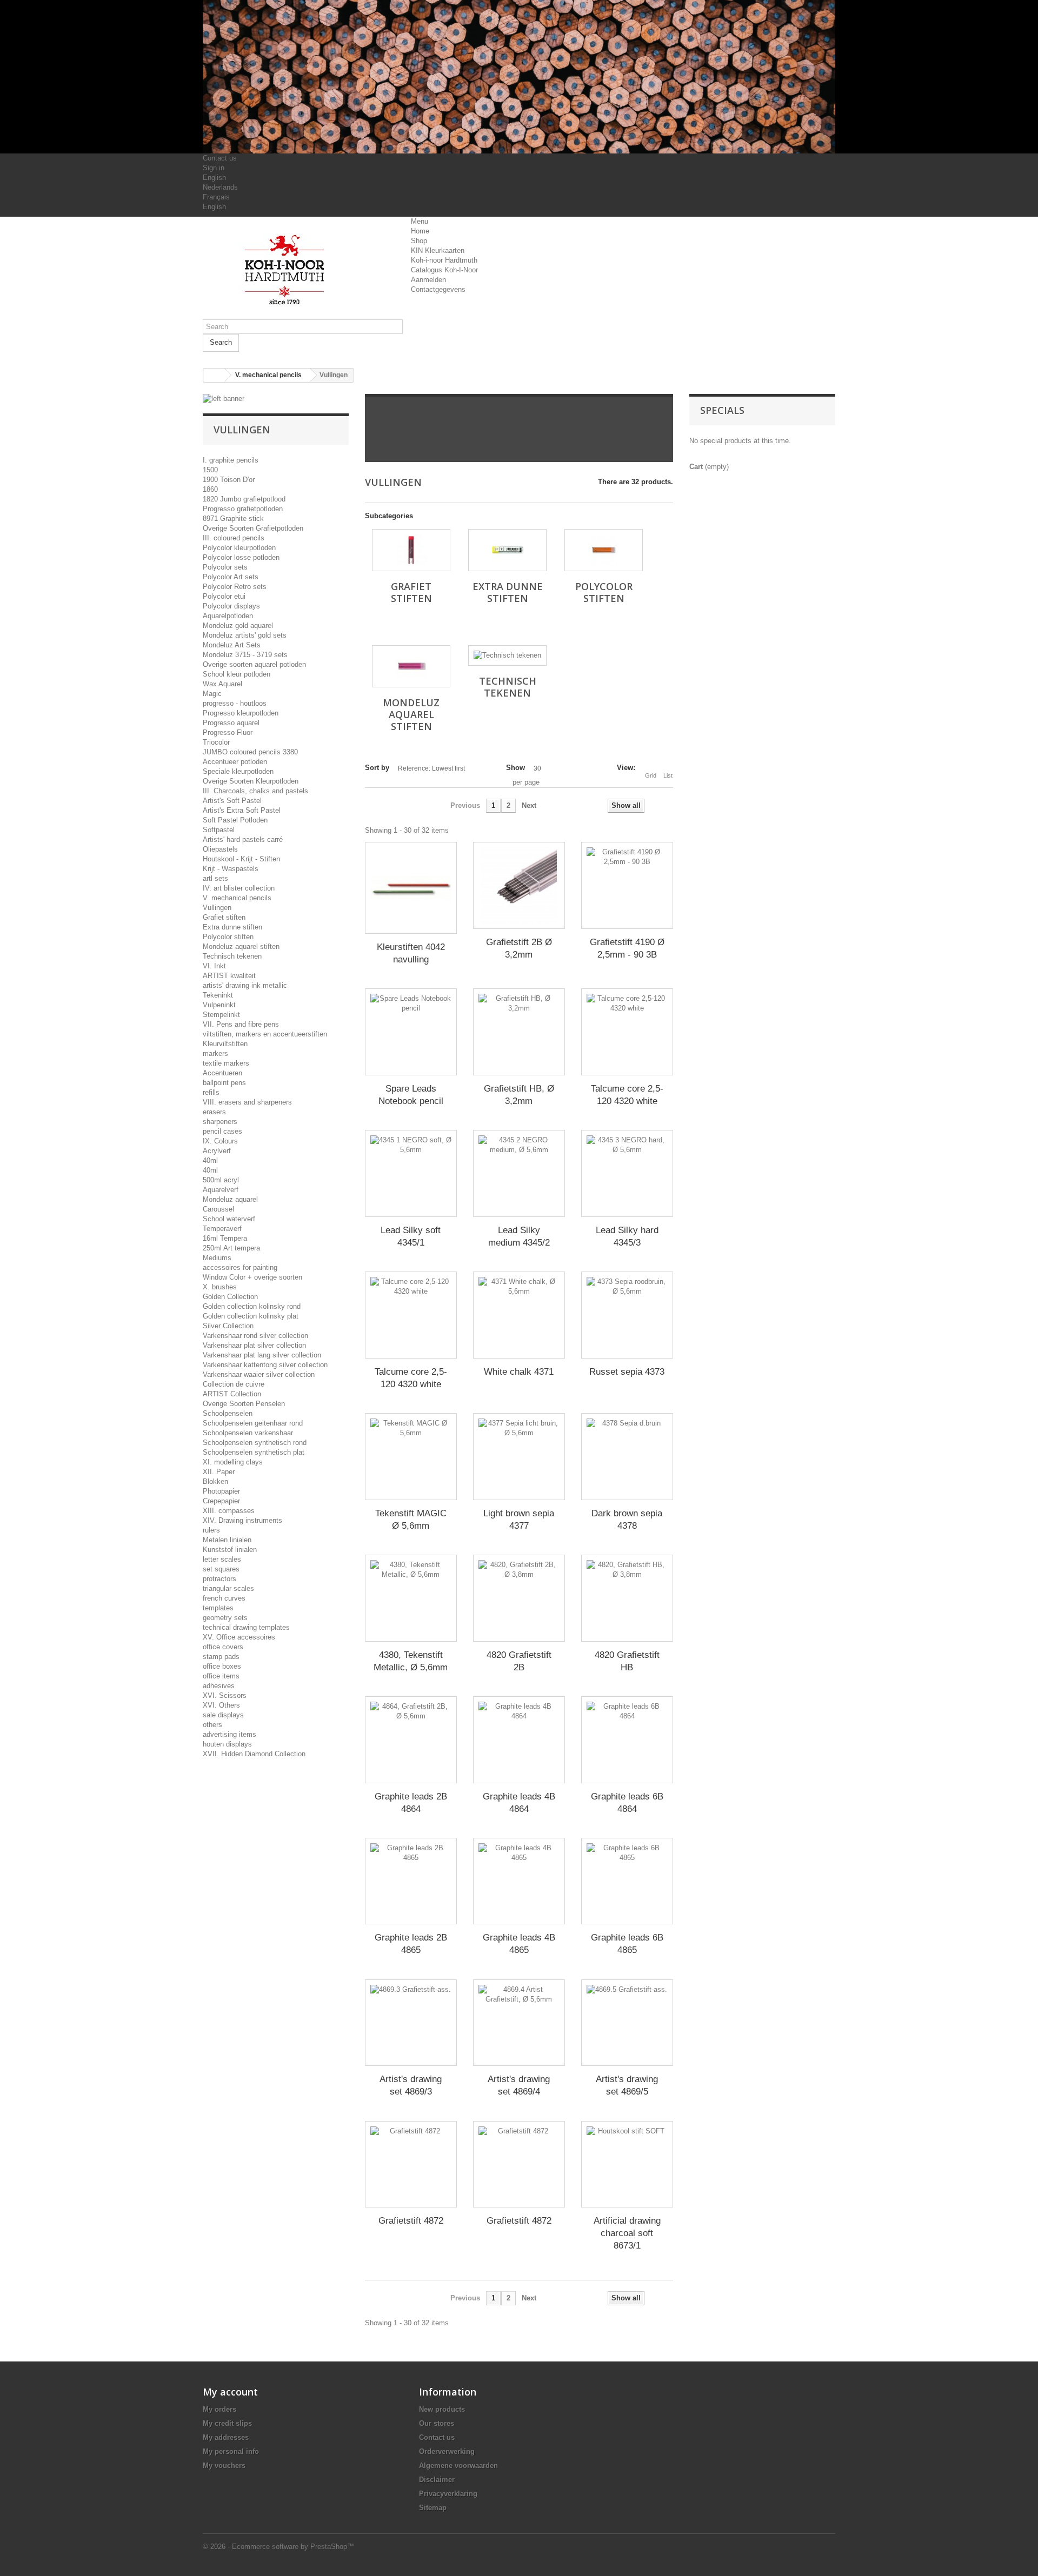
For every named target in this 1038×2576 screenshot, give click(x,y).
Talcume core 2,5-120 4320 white (627, 1095)
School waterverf (229, 1219)
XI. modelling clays (233, 1462)
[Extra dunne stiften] (507, 550)
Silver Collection (228, 1326)
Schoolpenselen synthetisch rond (255, 1443)
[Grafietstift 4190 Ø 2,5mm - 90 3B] (627, 885)
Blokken (215, 1481)
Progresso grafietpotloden (243, 509)
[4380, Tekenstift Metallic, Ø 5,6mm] (411, 1598)
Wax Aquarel (222, 684)
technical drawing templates (246, 1627)
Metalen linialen (227, 1540)
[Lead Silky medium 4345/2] (519, 1173)
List (668, 775)
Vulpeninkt (219, 1005)
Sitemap (433, 2508)
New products (442, 2409)
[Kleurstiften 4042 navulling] (411, 888)
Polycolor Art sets (231, 577)
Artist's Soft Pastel (232, 801)
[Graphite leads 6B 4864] (627, 1740)
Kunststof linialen (230, 1550)
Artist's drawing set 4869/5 (627, 2085)
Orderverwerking (447, 2451)
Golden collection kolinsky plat (251, 1316)
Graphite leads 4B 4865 (519, 1944)
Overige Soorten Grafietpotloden (253, 528)
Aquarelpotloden (228, 616)
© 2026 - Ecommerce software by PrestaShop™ (278, 2547)
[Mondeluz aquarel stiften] (411, 666)
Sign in (214, 168)
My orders (219, 2409)
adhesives (219, 1686)
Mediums (217, 1258)
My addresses (226, 2437)
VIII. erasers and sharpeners (247, 1102)
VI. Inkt (214, 966)
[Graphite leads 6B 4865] (627, 1881)
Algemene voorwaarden (458, 2465)
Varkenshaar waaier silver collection (259, 1374)
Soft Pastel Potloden (235, 820)
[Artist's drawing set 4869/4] (519, 2023)
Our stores (437, 2423)
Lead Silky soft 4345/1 (411, 1236)
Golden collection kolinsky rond (252, 1306)
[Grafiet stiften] (411, 550)
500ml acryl (221, 1180)
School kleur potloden (237, 674)
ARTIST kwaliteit (229, 976)
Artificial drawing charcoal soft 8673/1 (627, 2233)
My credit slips (227, 2423)
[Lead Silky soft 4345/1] (411, 1173)
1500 (210, 470)
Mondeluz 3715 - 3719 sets (245, 655)
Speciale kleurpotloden (238, 771)
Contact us (220, 158)
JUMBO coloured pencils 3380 (250, 752)
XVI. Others (221, 1705)
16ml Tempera (225, 1238)
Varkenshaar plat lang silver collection (262, 1355)
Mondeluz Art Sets (232, 645)
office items (221, 1676)
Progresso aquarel (231, 723)
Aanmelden (428, 280)
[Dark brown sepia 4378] (627, 1457)
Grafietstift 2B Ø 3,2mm (519, 948)
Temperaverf (222, 1229)
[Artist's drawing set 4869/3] (411, 2023)
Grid (651, 775)
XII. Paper (219, 1472)
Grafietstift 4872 (411, 2221)
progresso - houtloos (235, 703)
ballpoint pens (224, 1083)
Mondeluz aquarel (230, 1199)
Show (515, 768)
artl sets (215, 878)
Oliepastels (220, 849)
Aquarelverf (221, 1190)
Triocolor (216, 742)
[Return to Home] (214, 375)
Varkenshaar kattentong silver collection (265, 1365)
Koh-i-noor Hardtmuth (444, 260)
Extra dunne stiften (232, 927)
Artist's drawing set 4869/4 (519, 2085)
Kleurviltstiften (225, 1044)
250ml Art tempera (231, 1248)
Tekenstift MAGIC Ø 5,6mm (411, 1520)
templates (218, 1608)
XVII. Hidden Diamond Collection (254, 1754)
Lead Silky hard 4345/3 (627, 1236)
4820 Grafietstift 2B (519, 1661)
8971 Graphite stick (233, 518)
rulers (211, 1530)
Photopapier (221, 1491)
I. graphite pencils (231, 460)
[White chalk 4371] (519, 1315)
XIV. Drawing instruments (242, 1520)
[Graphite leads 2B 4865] (411, 1881)
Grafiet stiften (224, 917)
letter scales (222, 1559)
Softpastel (219, 830)
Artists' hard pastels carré (243, 839)
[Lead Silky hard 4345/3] (627, 1173)
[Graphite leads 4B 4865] (519, 1881)
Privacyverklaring (448, 2494)
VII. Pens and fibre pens (241, 1024)
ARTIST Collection (232, 1394)
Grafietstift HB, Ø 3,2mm (519, 1095)
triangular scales (228, 1588)
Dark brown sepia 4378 (627, 1520)
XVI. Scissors (225, 1695)
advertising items (229, 1734)
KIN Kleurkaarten (438, 250)
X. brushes (220, 1287)
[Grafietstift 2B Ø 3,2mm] (519, 885)
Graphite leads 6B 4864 (627, 1803)
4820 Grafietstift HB (627, 1661)
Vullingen (217, 908)
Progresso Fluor (228, 732)
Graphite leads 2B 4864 (411, 1803)
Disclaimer (437, 2480)
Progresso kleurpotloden (241, 713)
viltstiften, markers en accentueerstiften (265, 1034)
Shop (419, 241)
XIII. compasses (229, 1511)
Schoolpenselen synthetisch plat (254, 1452)
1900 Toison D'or (229, 480)
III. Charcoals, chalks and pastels (255, 791)
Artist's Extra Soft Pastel (242, 810)
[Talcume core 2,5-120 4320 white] (627, 1032)
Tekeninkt (218, 995)
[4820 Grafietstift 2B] (519, 1598)
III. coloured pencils (234, 538)
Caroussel (218, 1209)
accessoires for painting (240, 1267)
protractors (219, 1579)
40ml (210, 1160)
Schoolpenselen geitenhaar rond (253, 1423)
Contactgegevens (438, 289)
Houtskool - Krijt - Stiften (241, 859)
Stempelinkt (221, 1015)
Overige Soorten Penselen (244, 1404)
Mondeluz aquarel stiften (241, 946)
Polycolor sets (225, 567)
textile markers (226, 1063)
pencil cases (222, 1131)
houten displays (227, 1744)
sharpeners (220, 1122)
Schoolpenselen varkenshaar (248, 1433)
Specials (722, 410)
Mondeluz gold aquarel (238, 625)
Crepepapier (221, 1501)
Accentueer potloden (235, 762)
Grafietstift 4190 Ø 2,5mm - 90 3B (627, 948)
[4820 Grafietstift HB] (627, 1598)
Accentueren (222, 1073)
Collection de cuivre (234, 1384)
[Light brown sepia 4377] (519, 1457)
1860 (210, 489)
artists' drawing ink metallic (245, 985)
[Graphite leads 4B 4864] (519, 1740)
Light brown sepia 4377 (519, 1520)
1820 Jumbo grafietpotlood (244, 499)
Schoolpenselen (228, 1413)
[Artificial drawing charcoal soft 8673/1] (627, 2164)
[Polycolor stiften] (604, 550)
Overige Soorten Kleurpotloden (251, 781)
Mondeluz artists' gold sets (245, 635)
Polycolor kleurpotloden (239, 548)
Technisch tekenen (232, 956)
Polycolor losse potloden (241, 557)
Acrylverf (217, 1151)
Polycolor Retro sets (235, 587)
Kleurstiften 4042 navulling (411, 953)
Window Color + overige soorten (252, 1277)
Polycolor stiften (228, 937)
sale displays (223, 1715)
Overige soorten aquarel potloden (254, 664)
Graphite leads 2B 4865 (411, 1944)
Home (420, 231)
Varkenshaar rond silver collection (255, 1336)
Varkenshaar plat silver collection (254, 1345)
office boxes (222, 1666)
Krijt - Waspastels (231, 869)
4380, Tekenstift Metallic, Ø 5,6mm (411, 1661)
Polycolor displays (231, 606)
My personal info (231, 2451)
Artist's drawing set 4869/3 (411, 2085)
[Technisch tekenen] (507, 655)
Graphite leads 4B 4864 (519, 1803)
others (212, 1725)
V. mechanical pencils (237, 898)
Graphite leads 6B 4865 (627, 1944)
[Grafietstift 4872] (411, 2164)
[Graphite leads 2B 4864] (411, 1740)
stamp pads (221, 1657)
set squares (221, 1569)
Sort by (377, 768)
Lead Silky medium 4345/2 (519, 1236)
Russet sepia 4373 (627, 1372)
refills (211, 1092)
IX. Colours (220, 1141)
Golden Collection (230, 1297)
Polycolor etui (224, 596)
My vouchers (224, 2465)
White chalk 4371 (519, 1372)
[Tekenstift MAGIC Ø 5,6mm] (411, 1457)
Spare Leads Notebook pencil (411, 1095)
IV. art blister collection (239, 888)
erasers (214, 1112)
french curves (224, 1598)
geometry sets (225, 1618)
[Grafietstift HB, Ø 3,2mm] (519, 1032)
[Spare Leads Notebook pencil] (411, 1032)
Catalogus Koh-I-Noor (444, 270)
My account (230, 2392)
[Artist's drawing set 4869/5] (627, 2023)
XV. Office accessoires (239, 1637)
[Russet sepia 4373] (627, 1315)
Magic (212, 694)
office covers (223, 1647)
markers (215, 1053)
